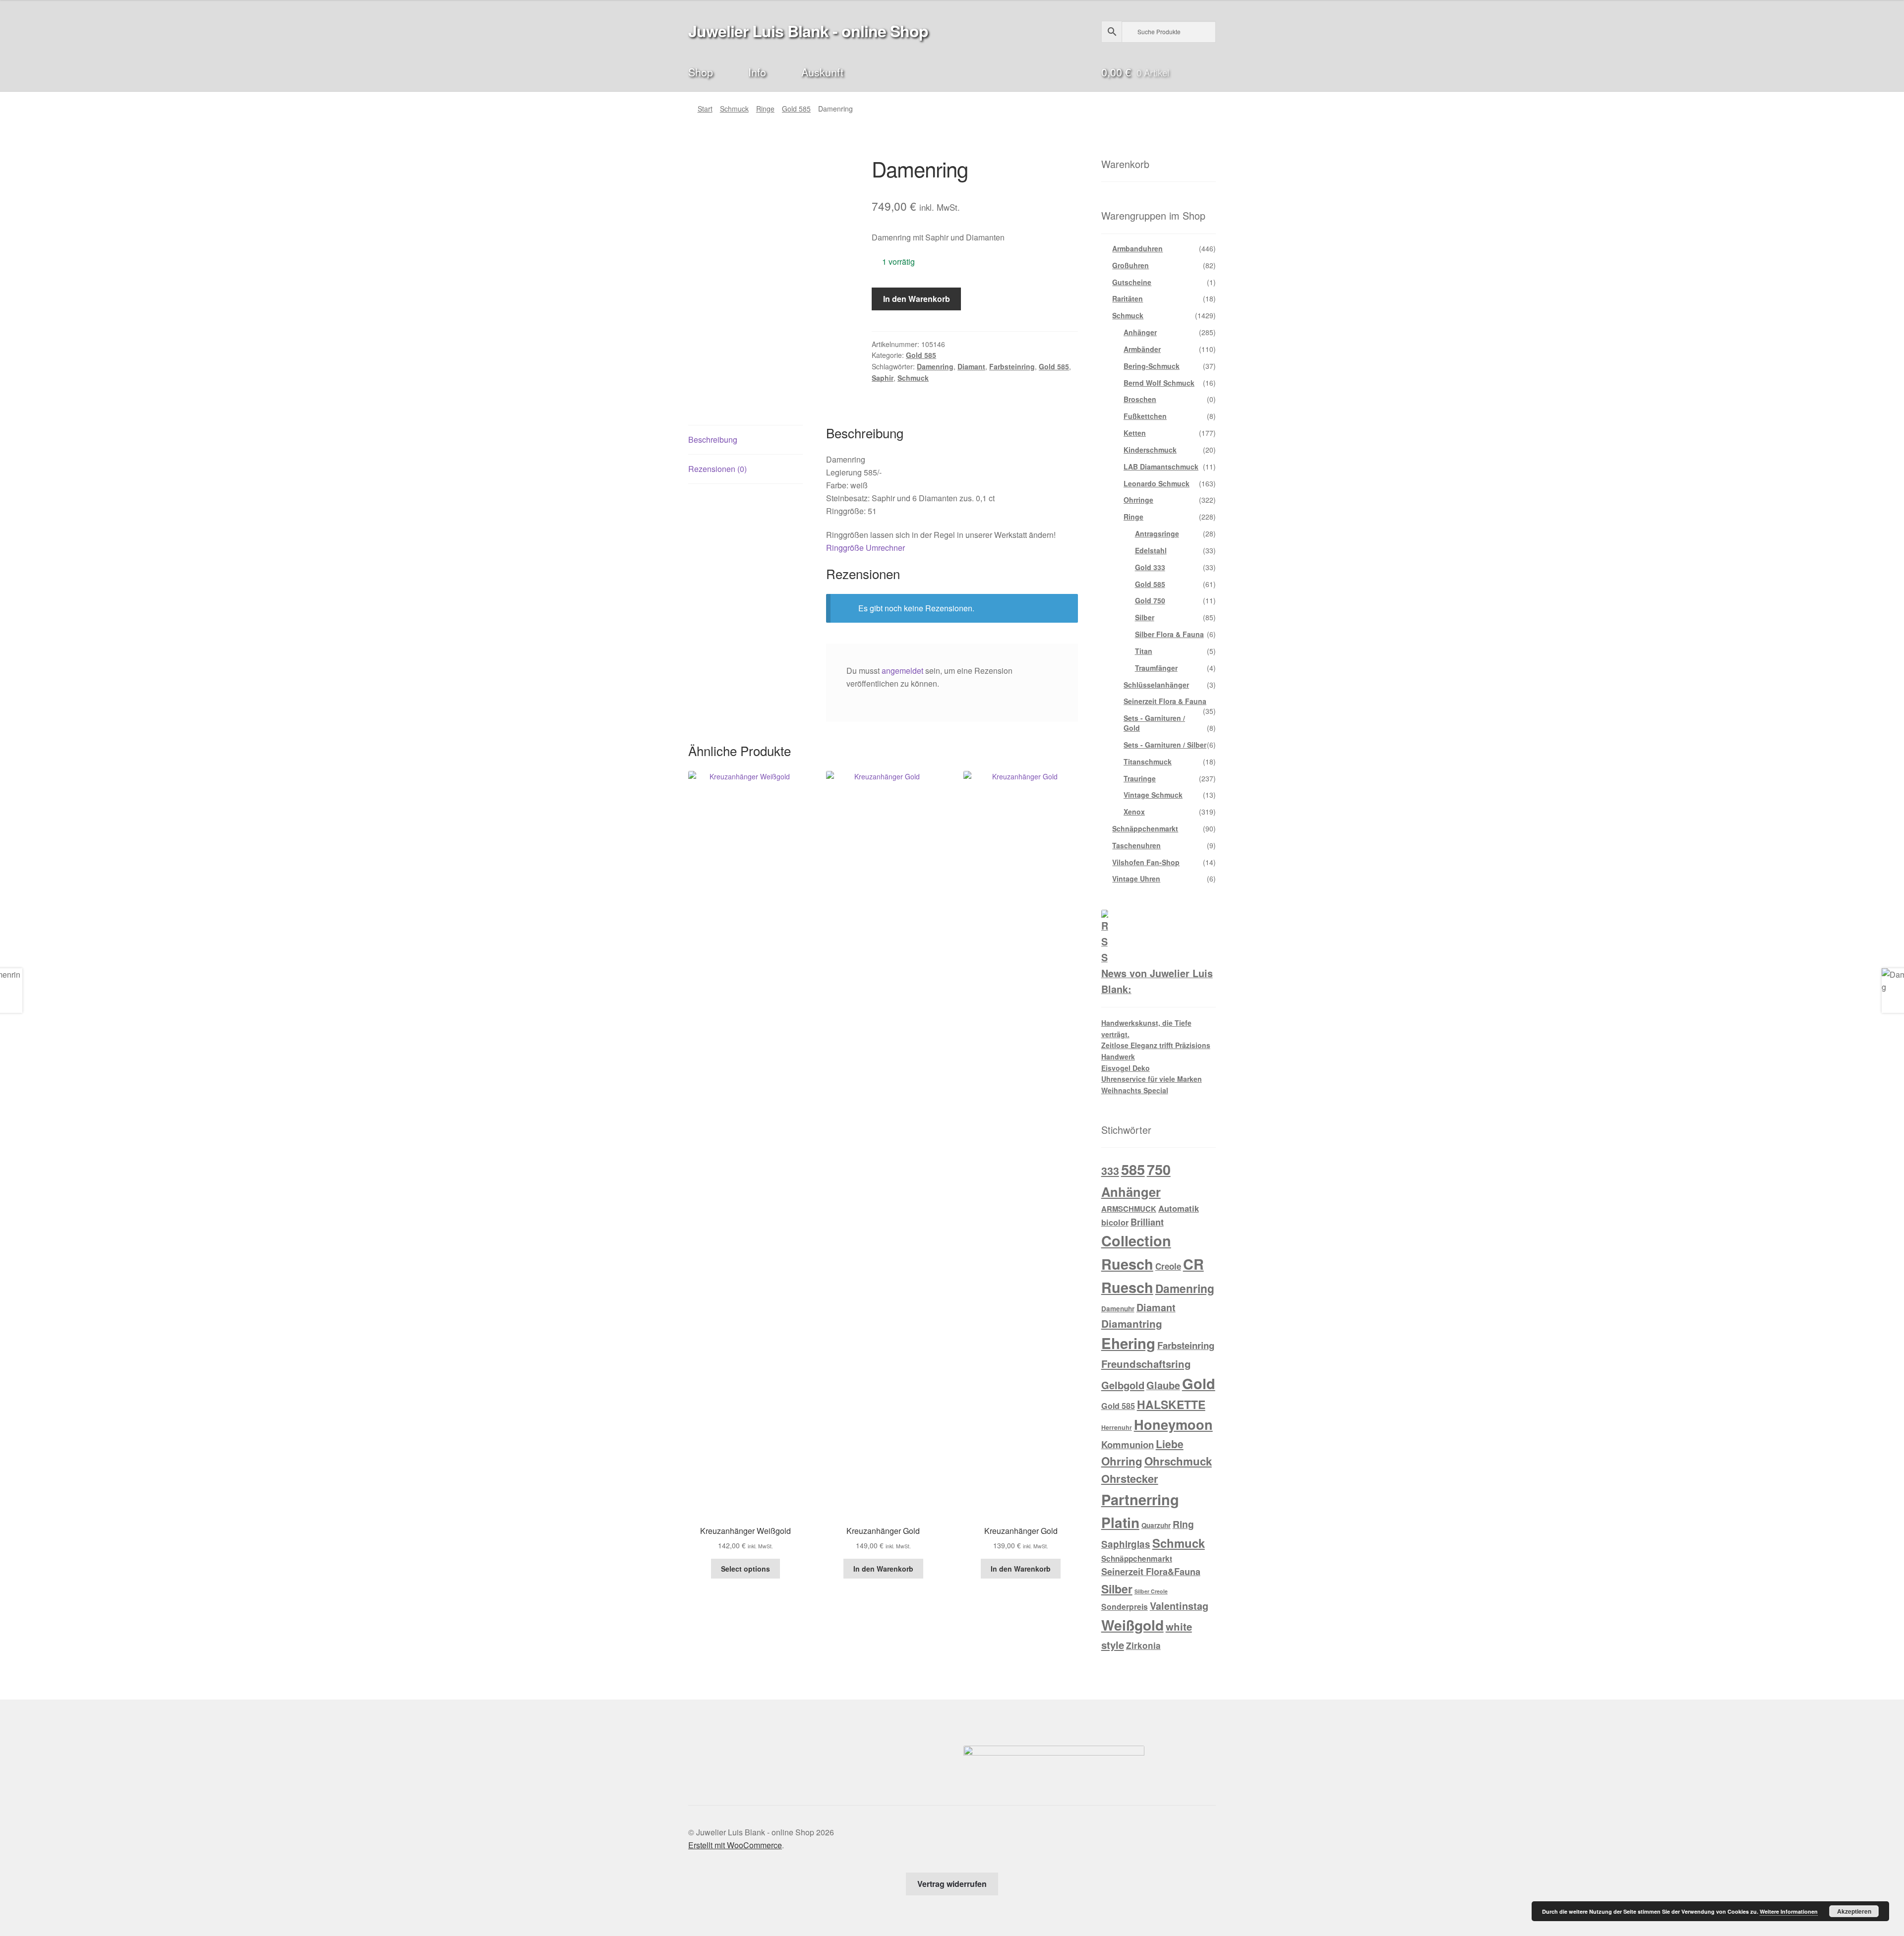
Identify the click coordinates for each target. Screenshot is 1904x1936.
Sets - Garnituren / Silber (1165, 745)
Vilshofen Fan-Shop (1146, 862)
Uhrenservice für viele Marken (1152, 1079)
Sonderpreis (1125, 1607)
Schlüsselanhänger (1156, 685)
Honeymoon (1173, 1424)
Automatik (1179, 1208)
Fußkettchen (1145, 416)
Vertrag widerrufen (952, 1884)
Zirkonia (1143, 1645)
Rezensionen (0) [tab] (717, 469)
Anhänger (1140, 332)
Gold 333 (1150, 567)
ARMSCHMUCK (1129, 1209)
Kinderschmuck (1150, 450)
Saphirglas (1126, 1544)
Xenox (1134, 812)
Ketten (1135, 433)
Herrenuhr (1117, 1427)
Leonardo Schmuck (1157, 483)
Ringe (765, 109)
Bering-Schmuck (1152, 366)
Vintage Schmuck (1153, 795)
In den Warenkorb (917, 299)
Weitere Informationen (1789, 1911)
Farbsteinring (1012, 366)
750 (1159, 1169)
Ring (1183, 1524)
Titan (1144, 651)
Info (757, 72)
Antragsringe (1157, 533)
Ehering (1128, 1343)
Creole (1168, 1266)
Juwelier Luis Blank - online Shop (808, 31)
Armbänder (1142, 349)
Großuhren (1130, 265)
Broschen (1140, 399)
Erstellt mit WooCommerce (735, 1845)
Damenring (935, 366)
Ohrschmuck (1178, 1461)
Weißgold (1132, 1625)
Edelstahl (1151, 550)
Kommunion (1128, 1444)
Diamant (971, 366)
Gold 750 (1150, 600)
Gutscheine (1132, 282)
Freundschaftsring (1146, 1364)
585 (1133, 1169)
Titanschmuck (1148, 762)
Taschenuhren (1136, 845)
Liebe (1170, 1444)
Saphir (883, 378)
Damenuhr (1118, 1309)
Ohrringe (1138, 500)
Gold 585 (796, 109)
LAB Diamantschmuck (1161, 467)
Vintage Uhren (1136, 879)
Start (705, 109)
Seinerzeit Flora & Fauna (1165, 701)
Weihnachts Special (1135, 1090)
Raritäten (1128, 298)
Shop (701, 72)
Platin (1120, 1522)
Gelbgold (1123, 1385)
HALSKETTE (1171, 1404)
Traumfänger (1156, 668)
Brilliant (1147, 1222)
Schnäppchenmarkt (1145, 828)
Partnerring (1140, 1499)
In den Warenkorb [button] (883, 1569)
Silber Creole (1151, 1591)
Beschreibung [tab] (713, 440)
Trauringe (1140, 778)
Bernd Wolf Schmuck (1159, 383)
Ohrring (1122, 1461)
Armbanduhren (1137, 248)
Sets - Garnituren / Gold (1154, 723)
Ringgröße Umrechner (865, 548)
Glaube (1163, 1385)
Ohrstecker (1130, 1478)
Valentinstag (1179, 1606)
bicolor (1115, 1222)
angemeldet (902, 671)
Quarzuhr (1156, 1525)
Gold (1199, 1383)
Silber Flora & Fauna (1169, 634)
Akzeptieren (1854, 1911)
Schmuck (734, 109)
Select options (745, 1569)
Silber (1145, 617)
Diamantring (1132, 1323)
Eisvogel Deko (1126, 1068)
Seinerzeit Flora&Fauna (1151, 1572)
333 (1110, 1171)
